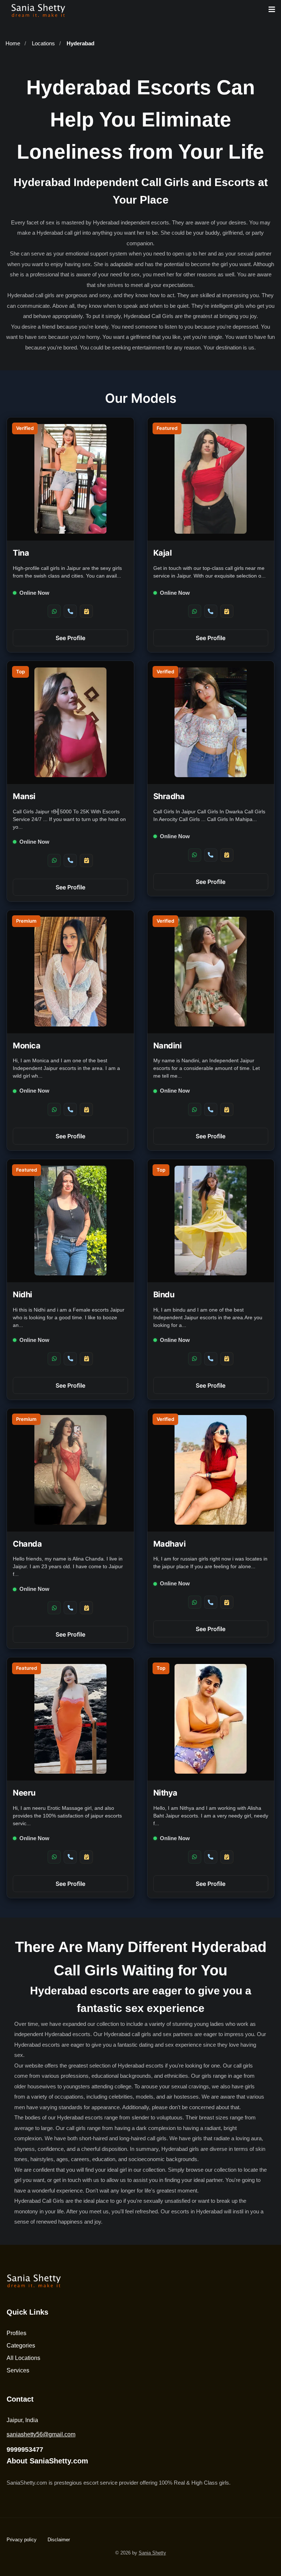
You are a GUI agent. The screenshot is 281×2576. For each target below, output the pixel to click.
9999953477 (25, 2450)
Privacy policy (22, 2540)
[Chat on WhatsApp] (54, 611)
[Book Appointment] (86, 611)
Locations (43, 43)
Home (13, 43)
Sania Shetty (152, 2553)
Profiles (16, 2333)
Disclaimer (59, 2540)
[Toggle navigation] (272, 10)
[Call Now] (70, 611)
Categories (21, 2346)
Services (18, 2370)
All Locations (23, 2358)
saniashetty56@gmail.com (41, 2434)
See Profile (70, 638)
